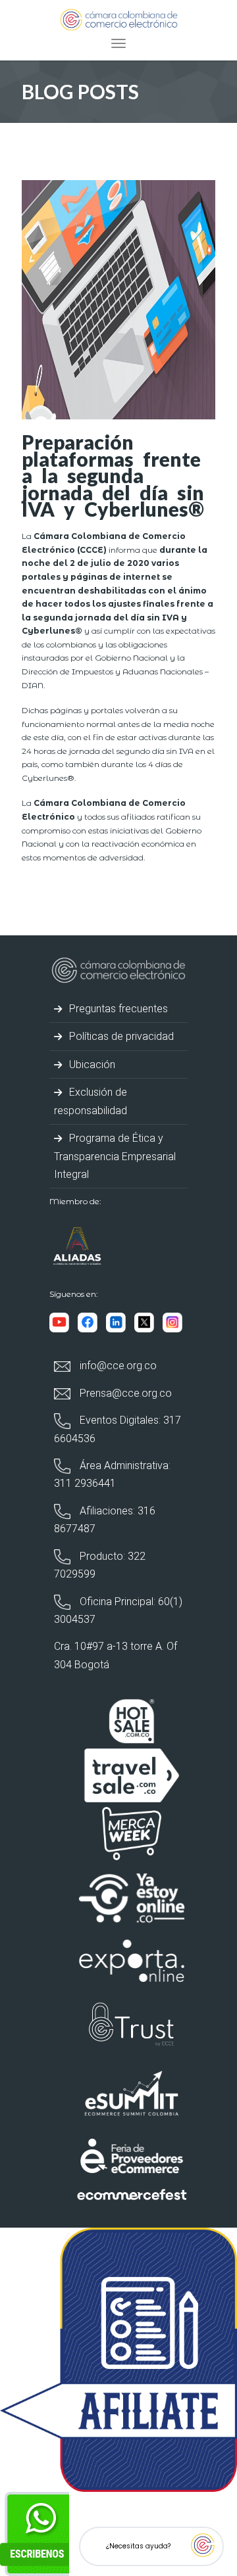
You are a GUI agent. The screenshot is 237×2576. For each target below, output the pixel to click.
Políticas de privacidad (120, 1036)
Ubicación (91, 1065)
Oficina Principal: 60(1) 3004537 (118, 1610)
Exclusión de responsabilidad (91, 1101)
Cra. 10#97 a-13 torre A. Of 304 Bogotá (116, 1655)
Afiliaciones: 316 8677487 (105, 1520)
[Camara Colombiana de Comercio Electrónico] (119, 19)
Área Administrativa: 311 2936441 (112, 1474)
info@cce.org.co (117, 1366)
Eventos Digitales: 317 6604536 (118, 1429)
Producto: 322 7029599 (100, 1565)
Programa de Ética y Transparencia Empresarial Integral (115, 1156)
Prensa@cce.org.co (124, 1393)
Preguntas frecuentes (117, 1009)
